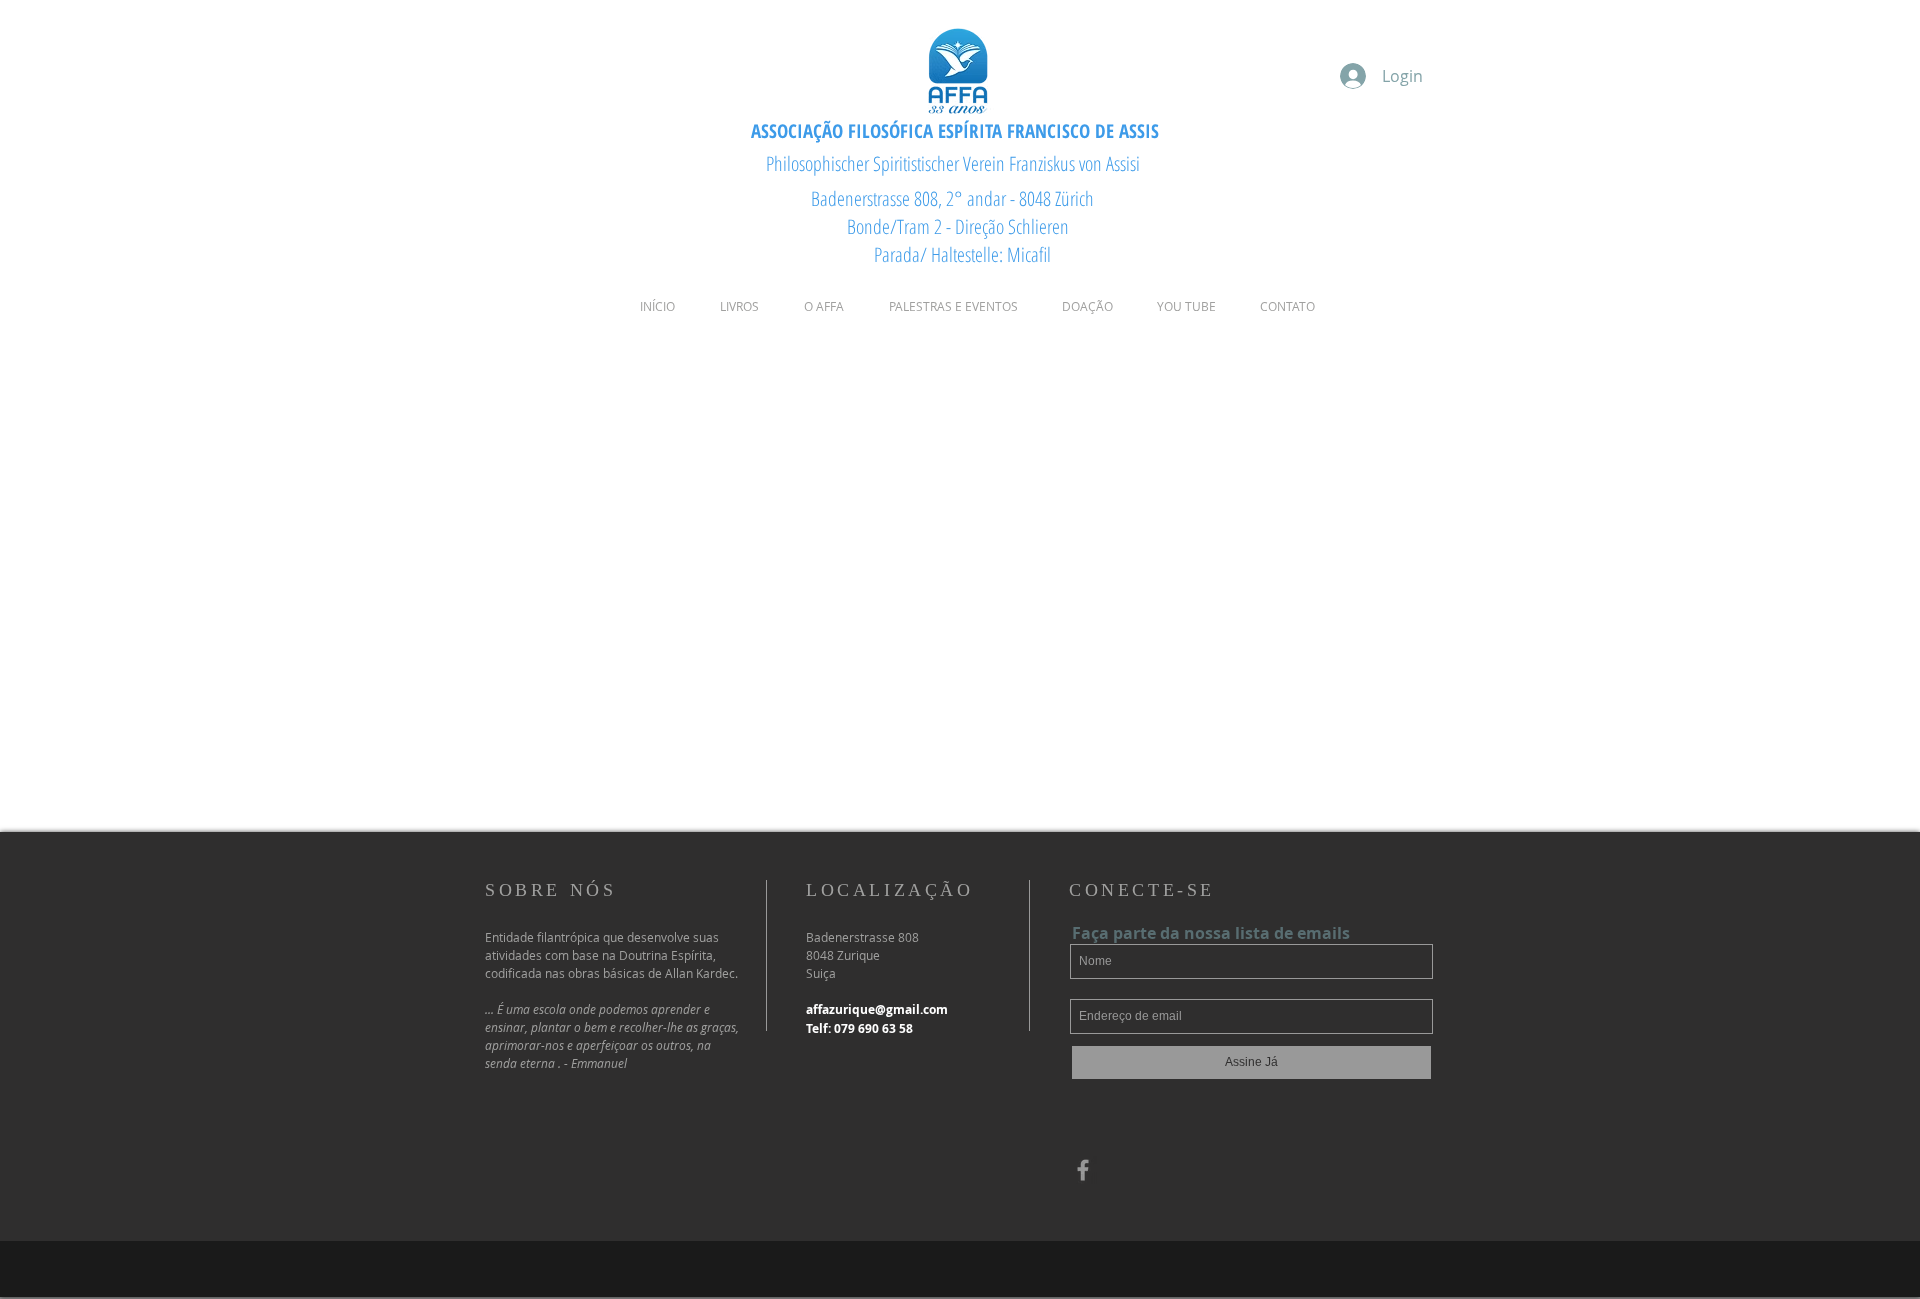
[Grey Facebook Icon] (1083, 1170)
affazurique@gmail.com (877, 1009)
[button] (823, 306)
